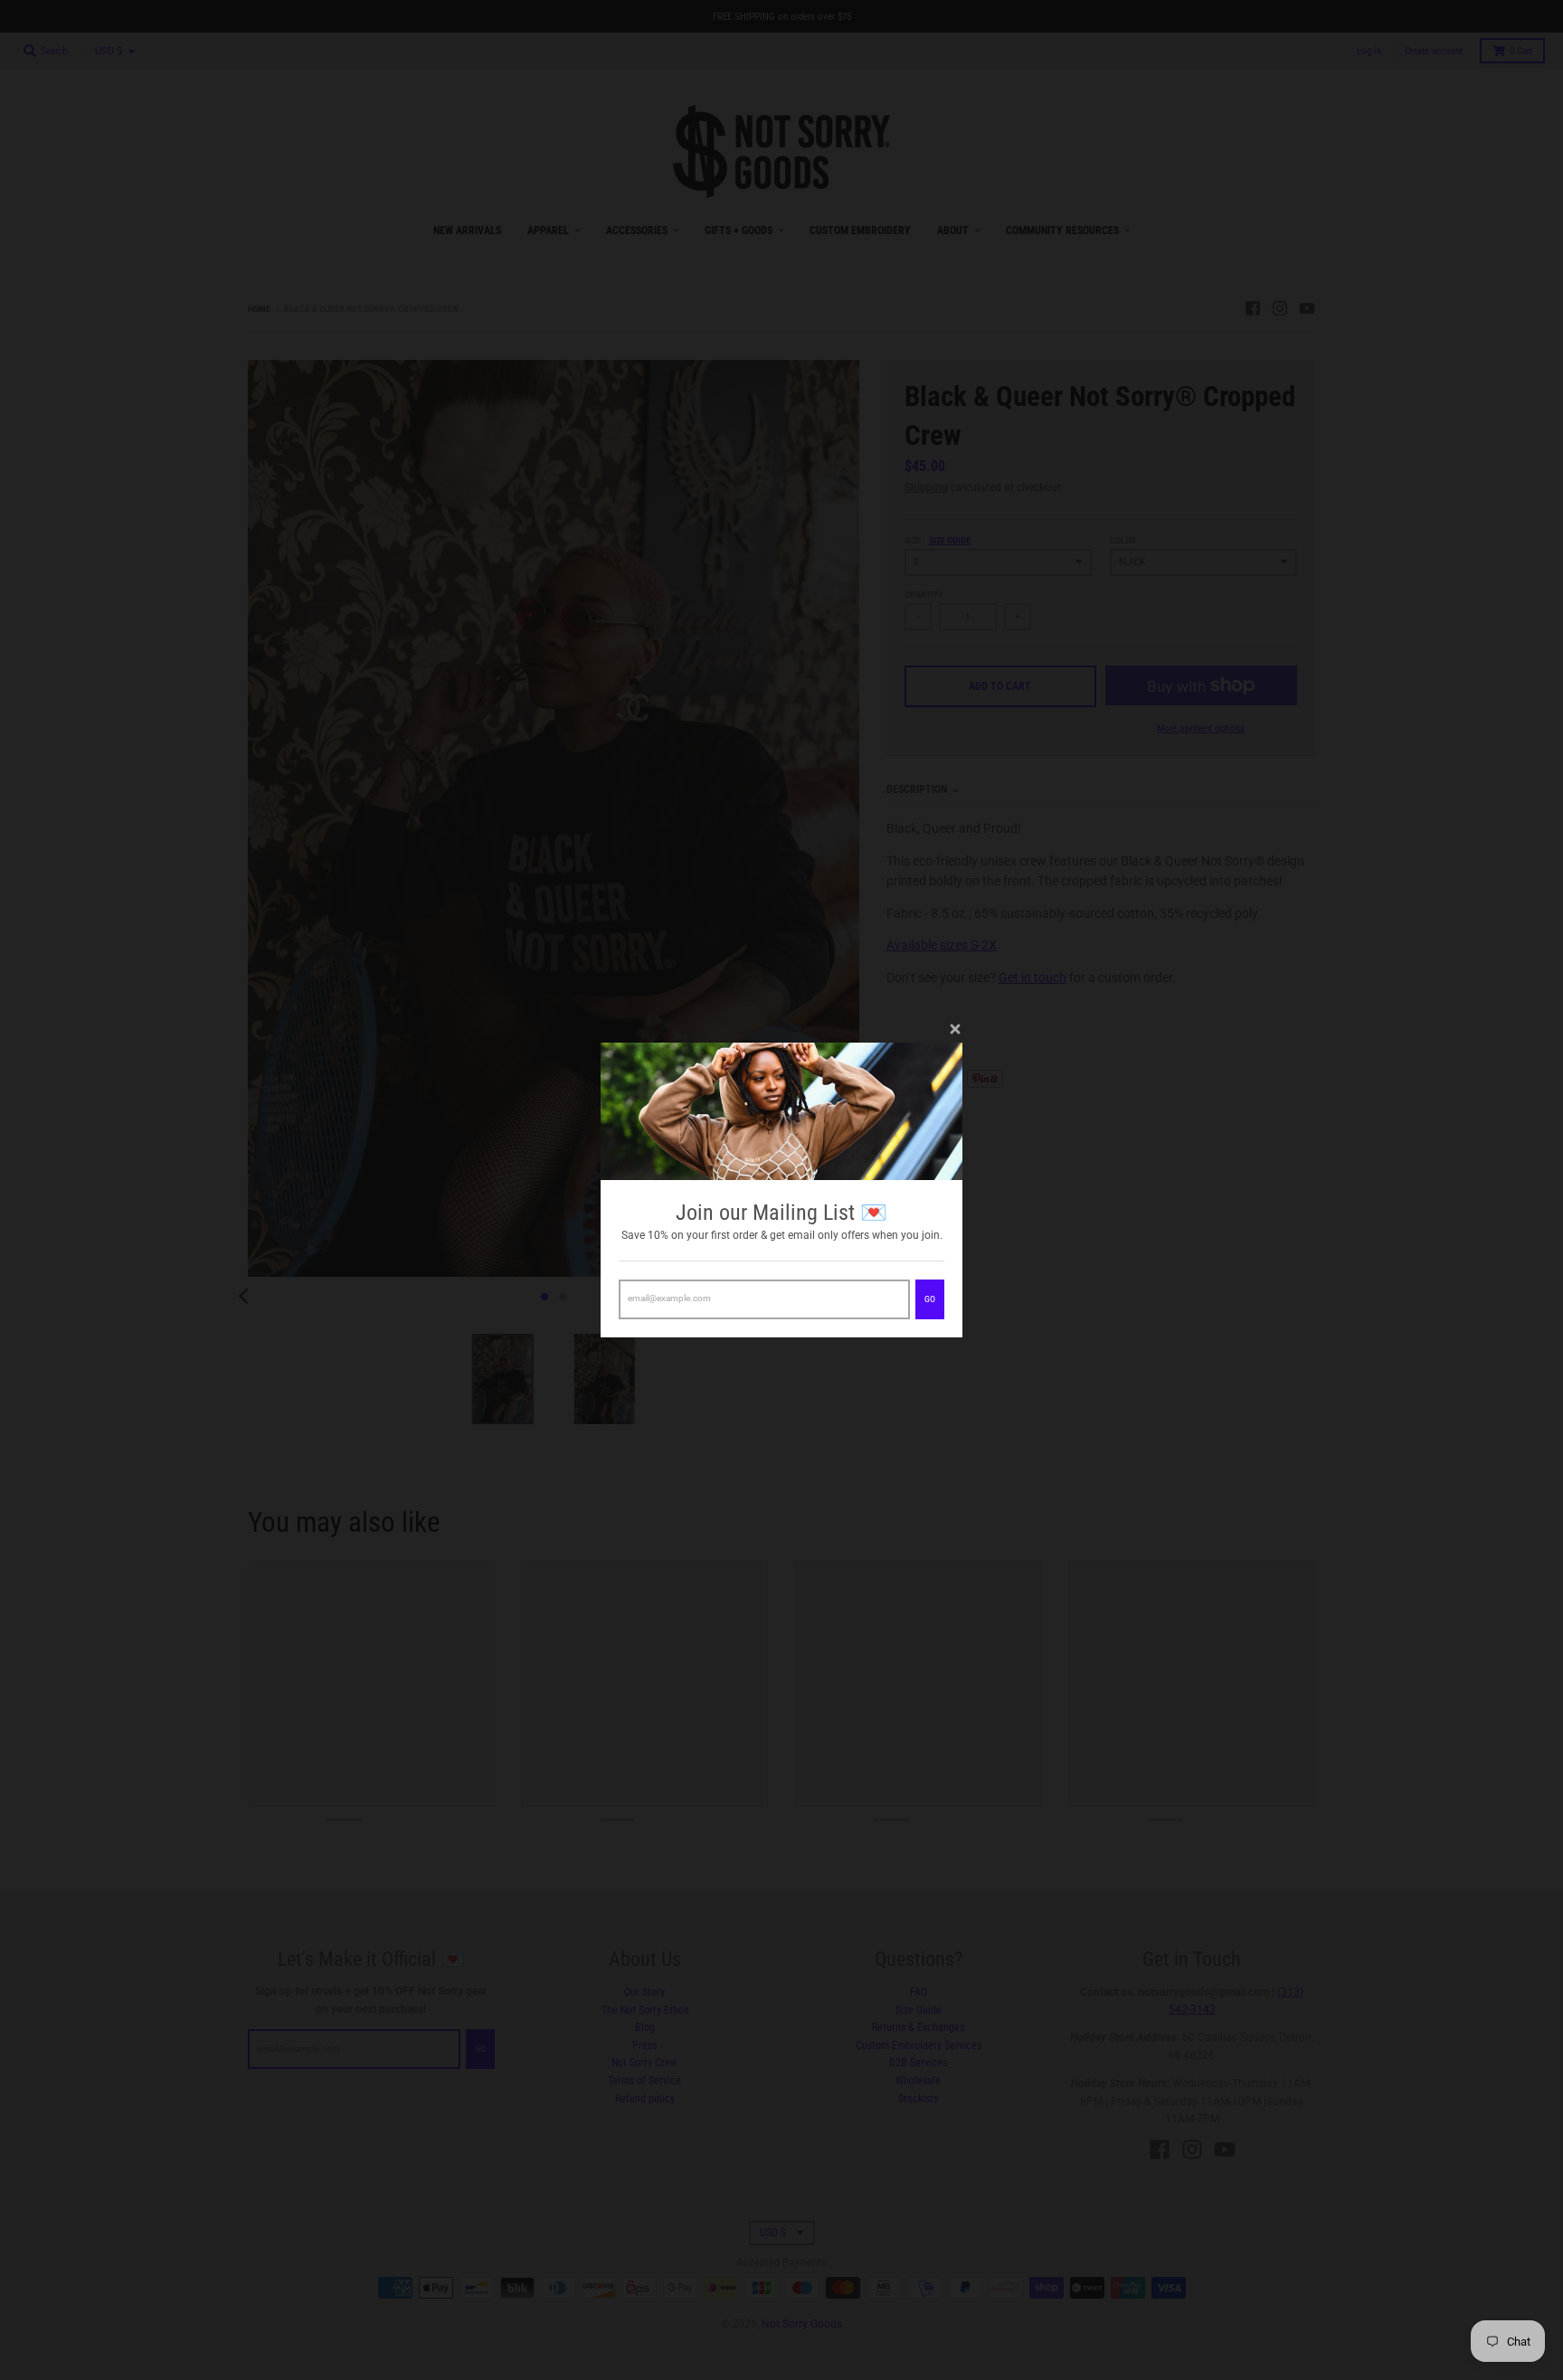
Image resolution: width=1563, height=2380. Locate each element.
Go (930, 1299)
